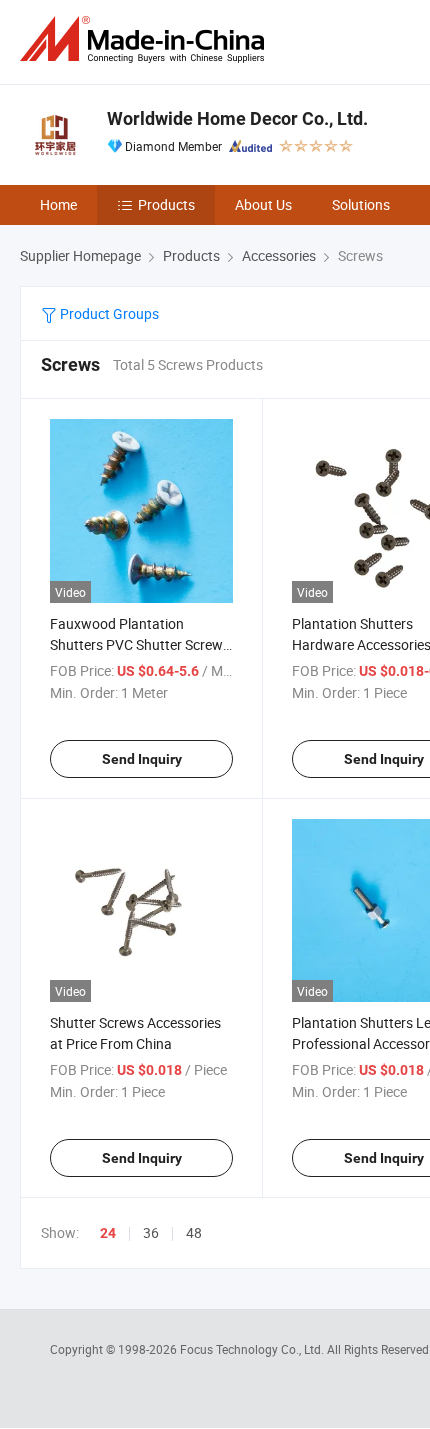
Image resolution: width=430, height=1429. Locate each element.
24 (108, 1233)
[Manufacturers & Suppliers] (146, 39)
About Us (263, 204)
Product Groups (108, 313)
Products (166, 204)
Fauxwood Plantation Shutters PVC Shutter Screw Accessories (136, 644)
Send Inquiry (142, 759)
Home (58, 204)
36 (151, 1232)
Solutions (361, 204)
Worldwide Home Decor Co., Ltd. (237, 118)
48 (194, 1232)
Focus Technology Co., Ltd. (253, 1349)
